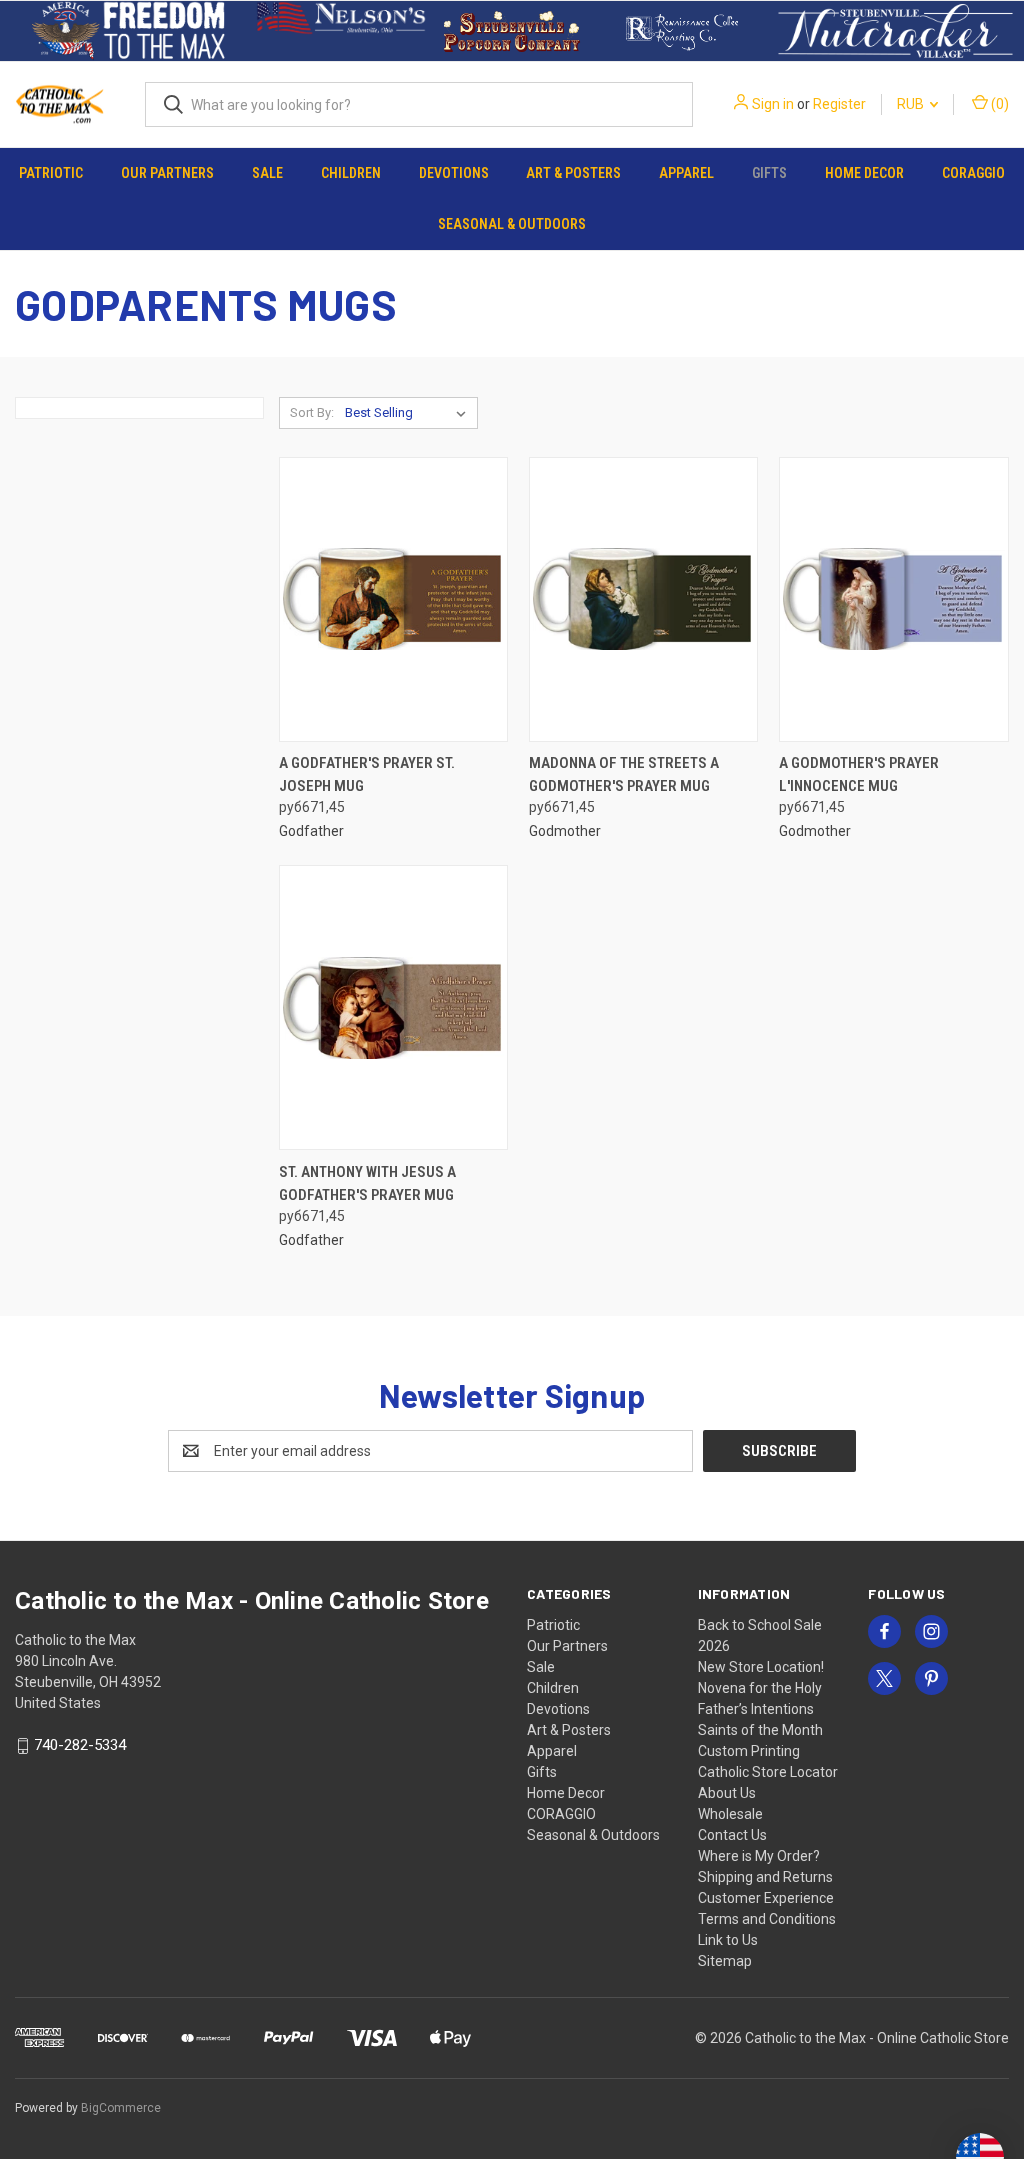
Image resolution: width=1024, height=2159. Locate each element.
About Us (727, 1793)
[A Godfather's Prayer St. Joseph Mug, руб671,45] (393, 599)
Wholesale (730, 1814)
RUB (912, 104)
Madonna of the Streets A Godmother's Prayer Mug (624, 774)
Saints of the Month (760, 1730)
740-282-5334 (80, 1745)
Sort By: (312, 412)
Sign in (773, 104)
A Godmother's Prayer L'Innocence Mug (859, 774)
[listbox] (409, 413)
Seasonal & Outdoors (512, 224)
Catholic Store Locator (768, 1772)
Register (839, 104)
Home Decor (864, 173)
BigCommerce (121, 2108)
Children (351, 173)
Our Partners (167, 173)
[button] (128, 31)
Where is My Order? (759, 1856)
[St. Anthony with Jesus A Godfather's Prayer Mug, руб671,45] (393, 1007)
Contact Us (732, 1835)
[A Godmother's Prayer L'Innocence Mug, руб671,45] (893, 599)
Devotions (454, 173)
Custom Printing (749, 1751)
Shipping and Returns (765, 1877)
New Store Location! (761, 1667)
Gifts (769, 173)
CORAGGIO (973, 173)
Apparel (686, 173)
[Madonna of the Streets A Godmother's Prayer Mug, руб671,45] (643, 599)
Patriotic (51, 173)
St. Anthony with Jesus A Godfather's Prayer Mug (367, 1183)
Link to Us (728, 1940)
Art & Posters (573, 173)
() (998, 104)
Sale (267, 173)
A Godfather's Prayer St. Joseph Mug (367, 774)
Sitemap (725, 1961)
